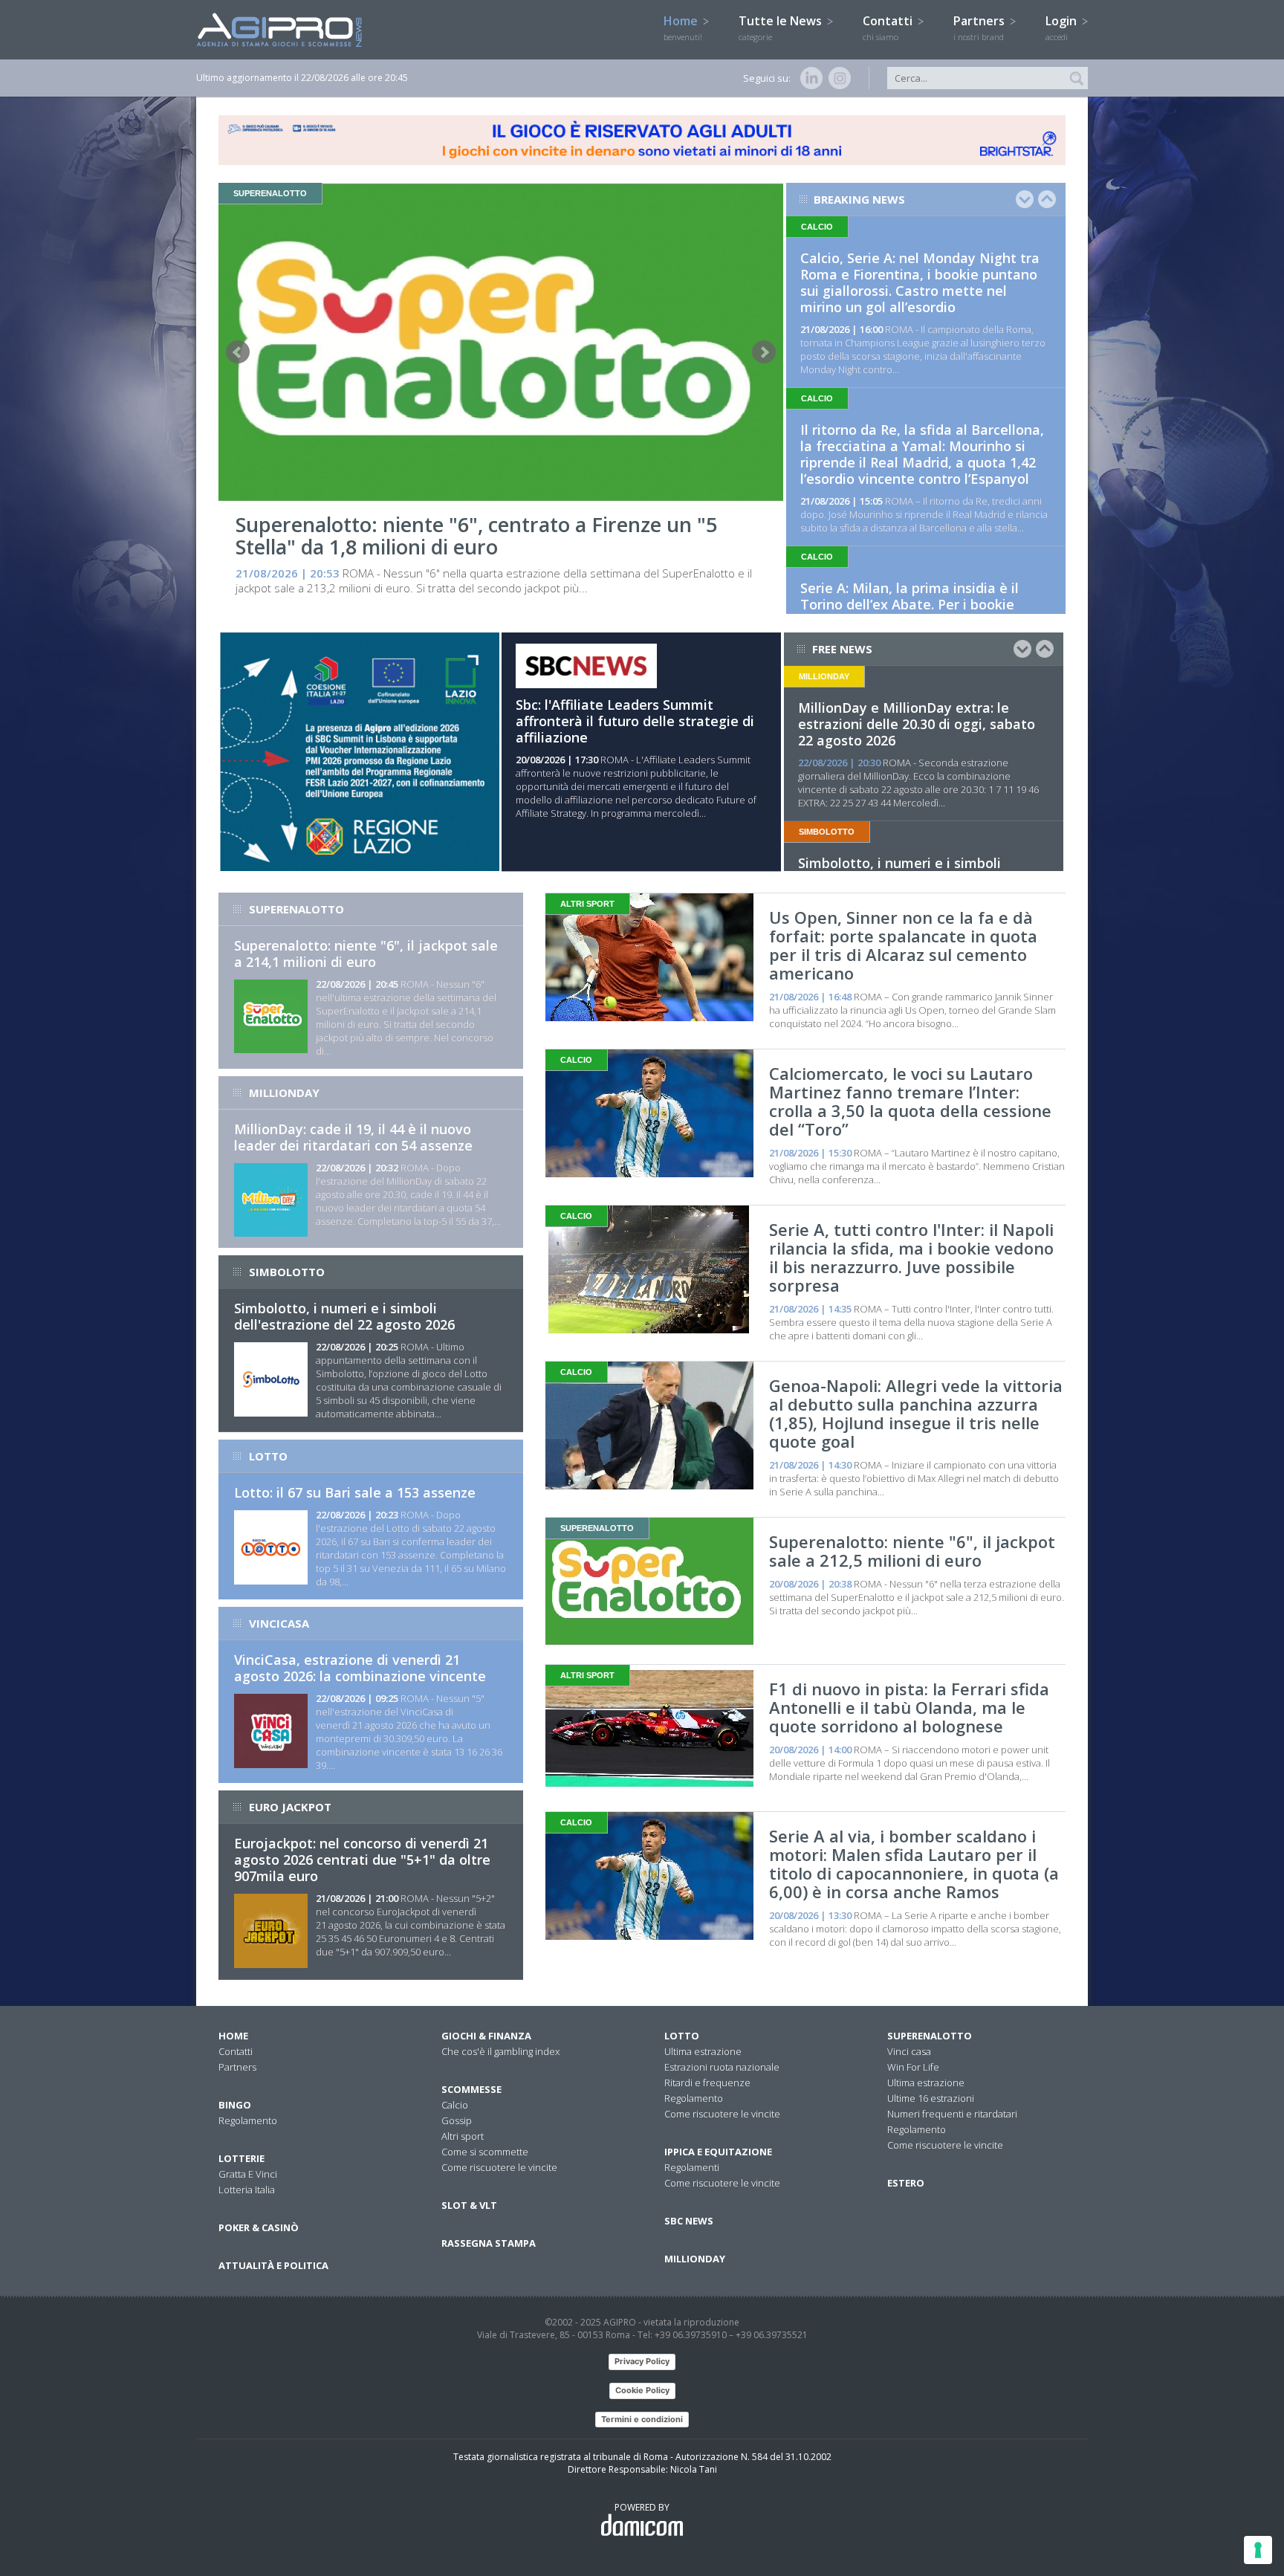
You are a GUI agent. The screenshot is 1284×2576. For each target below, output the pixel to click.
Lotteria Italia (247, 2190)
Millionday (695, 2259)
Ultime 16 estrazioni (931, 2098)
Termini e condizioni (642, 2419)
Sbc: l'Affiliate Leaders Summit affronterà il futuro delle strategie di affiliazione (635, 721)
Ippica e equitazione (718, 2152)
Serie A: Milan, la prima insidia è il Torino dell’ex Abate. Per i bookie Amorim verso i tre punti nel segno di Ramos (921, 612)
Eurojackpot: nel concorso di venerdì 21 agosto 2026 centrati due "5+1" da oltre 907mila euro (362, 1860)
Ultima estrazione (703, 2051)
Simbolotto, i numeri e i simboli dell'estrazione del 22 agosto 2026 (344, 1316)
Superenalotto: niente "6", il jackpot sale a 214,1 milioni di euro (366, 954)
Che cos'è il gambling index (500, 2051)
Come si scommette (485, 2152)
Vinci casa (909, 2051)
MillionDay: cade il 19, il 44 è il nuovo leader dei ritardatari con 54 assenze (353, 1137)
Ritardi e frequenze (707, 2083)
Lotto (682, 2036)
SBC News (689, 2221)
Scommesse (471, 2089)
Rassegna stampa (489, 2243)
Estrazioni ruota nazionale (722, 2067)
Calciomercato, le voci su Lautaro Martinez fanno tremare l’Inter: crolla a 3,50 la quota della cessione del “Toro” (910, 1101)
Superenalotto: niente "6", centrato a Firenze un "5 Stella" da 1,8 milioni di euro (476, 535)
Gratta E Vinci (248, 2174)
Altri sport (463, 2136)
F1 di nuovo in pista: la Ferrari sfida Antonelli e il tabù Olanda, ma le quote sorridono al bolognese (909, 1707)
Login (1063, 27)
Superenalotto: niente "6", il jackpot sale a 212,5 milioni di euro (912, 1551)
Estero (906, 2183)
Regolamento (248, 2120)
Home (683, 27)
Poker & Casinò (259, 2227)
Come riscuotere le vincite (499, 2167)
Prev (238, 352)
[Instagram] (837, 78)
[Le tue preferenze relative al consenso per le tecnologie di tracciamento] (1258, 2550)
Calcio (455, 2105)
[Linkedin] (808, 78)
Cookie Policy (642, 2390)
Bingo (235, 2105)
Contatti (889, 27)
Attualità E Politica (273, 2265)
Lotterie (241, 2158)
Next (764, 352)
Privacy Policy (642, 2361)
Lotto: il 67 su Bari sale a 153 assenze (355, 1492)
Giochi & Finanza (486, 2036)
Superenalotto (930, 2036)
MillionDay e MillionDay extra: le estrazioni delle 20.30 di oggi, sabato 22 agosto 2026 (917, 724)
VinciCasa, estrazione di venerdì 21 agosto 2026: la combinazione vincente (360, 1668)
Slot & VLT (469, 2205)
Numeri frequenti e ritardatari (952, 2114)
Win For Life (913, 2067)
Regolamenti (692, 2167)
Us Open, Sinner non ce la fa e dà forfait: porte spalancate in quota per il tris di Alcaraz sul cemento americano (903, 945)
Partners (980, 27)
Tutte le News (782, 27)
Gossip (457, 2120)
